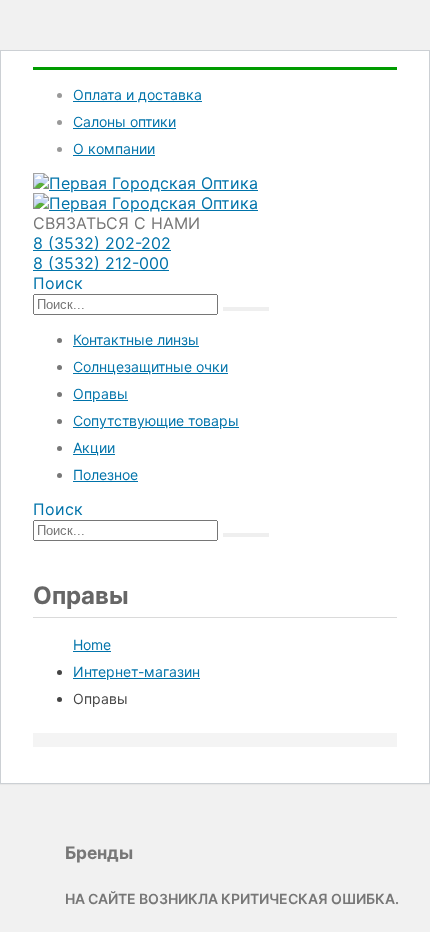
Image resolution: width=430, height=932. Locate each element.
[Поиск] (246, 309)
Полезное (105, 474)
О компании (114, 148)
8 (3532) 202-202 (102, 243)
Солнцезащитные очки (150, 366)
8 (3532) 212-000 (101, 263)
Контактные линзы (136, 339)
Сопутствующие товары (156, 420)
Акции (94, 447)
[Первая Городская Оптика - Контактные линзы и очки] (145, 183)
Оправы (100, 393)
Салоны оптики (124, 121)
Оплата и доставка (137, 94)
